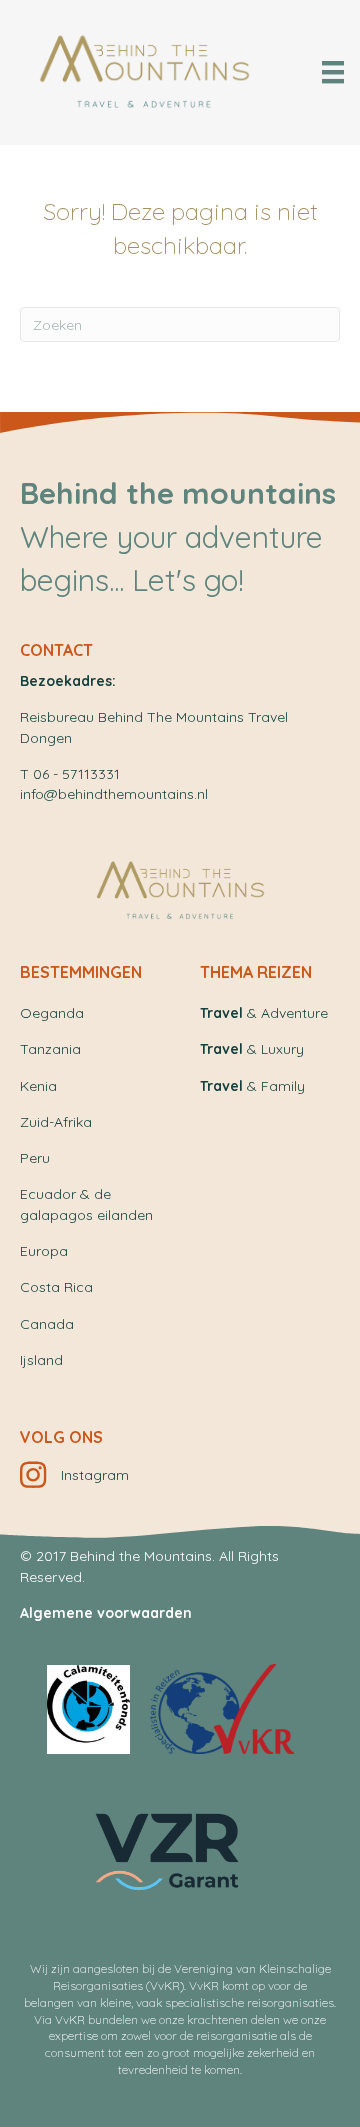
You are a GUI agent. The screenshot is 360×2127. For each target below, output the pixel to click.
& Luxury (252, 1049)
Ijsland (41, 1360)
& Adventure (264, 1013)
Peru (35, 1158)
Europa (44, 1251)
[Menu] (333, 72)
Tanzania (50, 1049)
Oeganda (52, 1013)
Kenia (38, 1086)
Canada (47, 1324)
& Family (252, 1086)
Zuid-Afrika (56, 1122)
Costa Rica (56, 1287)
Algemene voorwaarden (106, 1613)
